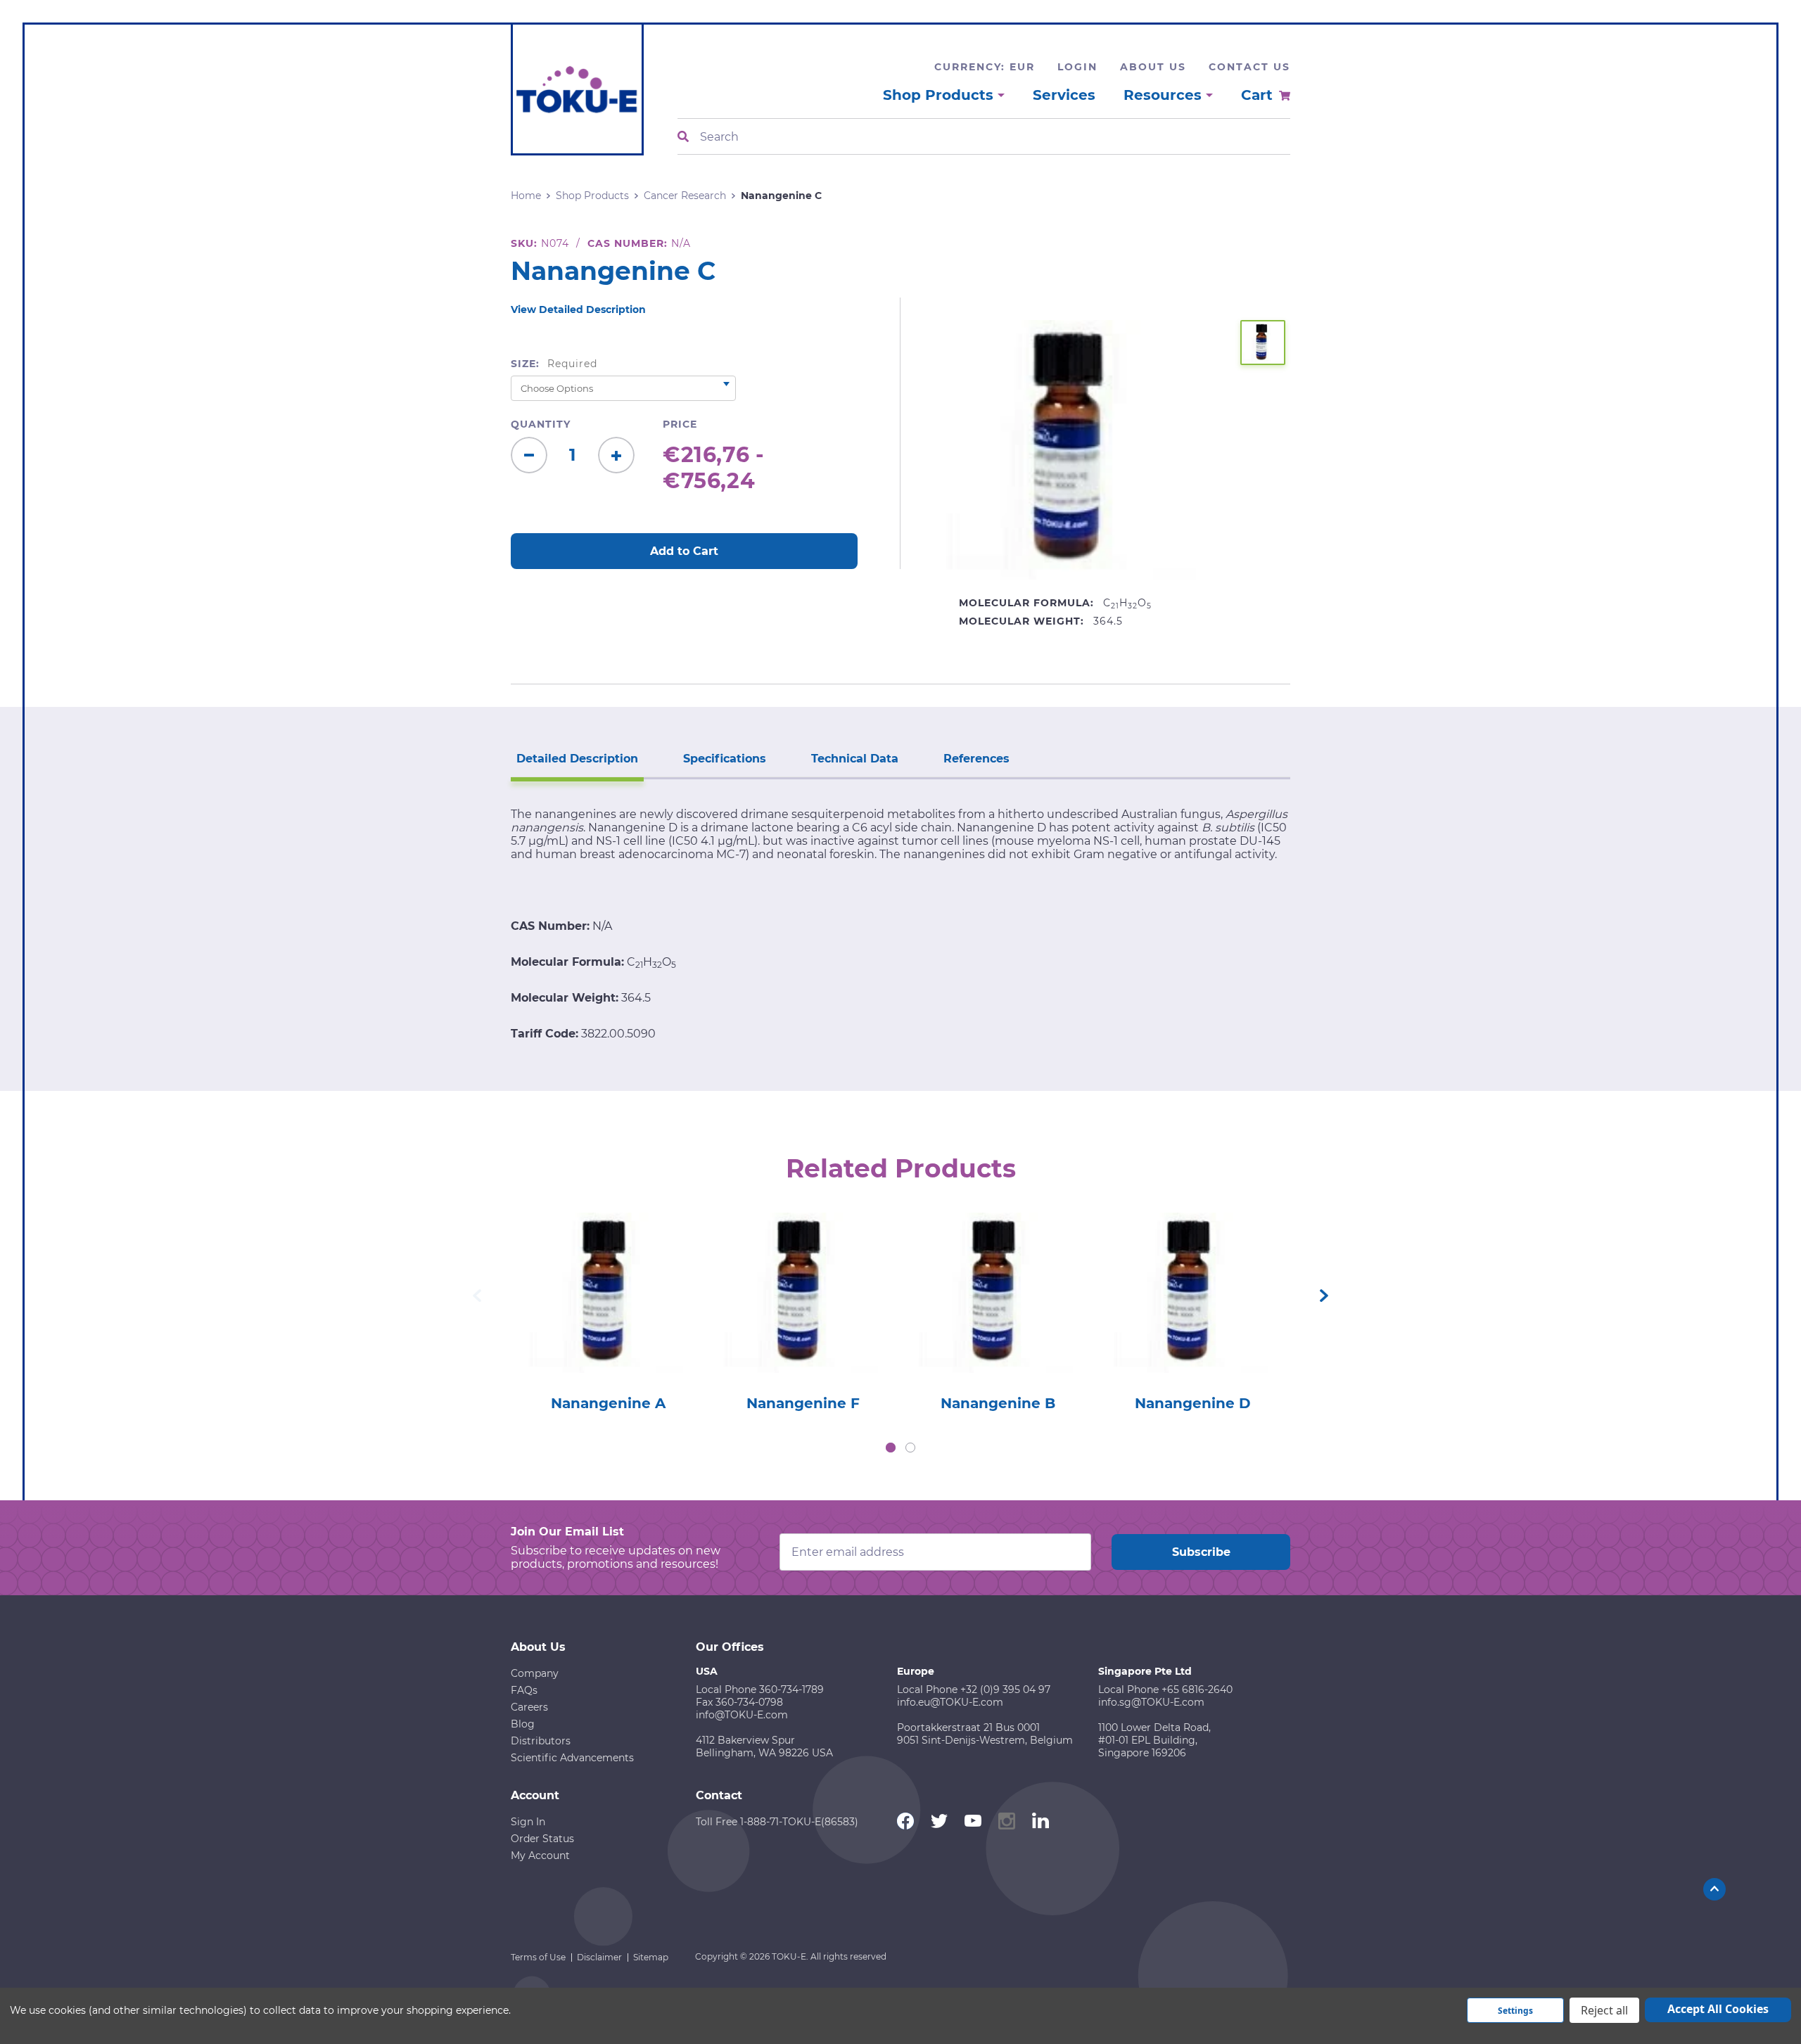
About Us (1153, 67)
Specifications (725, 759)
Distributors (541, 1741)
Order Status (542, 1839)
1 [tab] (891, 1448)
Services (1064, 95)
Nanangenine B (998, 1403)
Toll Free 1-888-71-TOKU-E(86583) (777, 1822)
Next (1324, 1296)
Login (1077, 67)
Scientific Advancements (572, 1758)
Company (535, 1673)
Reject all (1604, 2010)
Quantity (541, 424)
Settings (1515, 2011)
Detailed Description (577, 759)
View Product (608, 1273)
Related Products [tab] (901, 1168)
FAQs (524, 1690)
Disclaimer (599, 1957)
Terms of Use (538, 1957)
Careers (529, 1707)
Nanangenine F (803, 1403)
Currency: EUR (985, 67)
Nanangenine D (1193, 1403)
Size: (554, 364)
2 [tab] (910, 1448)
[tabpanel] (608, 1308)
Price (680, 424)
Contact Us (1249, 67)
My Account (540, 1855)
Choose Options (608, 1313)
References (976, 759)
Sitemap (651, 1957)
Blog (523, 1724)
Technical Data (855, 759)
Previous (477, 1296)
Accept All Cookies (1718, 2009)
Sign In (528, 1822)
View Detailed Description (578, 309)
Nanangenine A (608, 1403)
